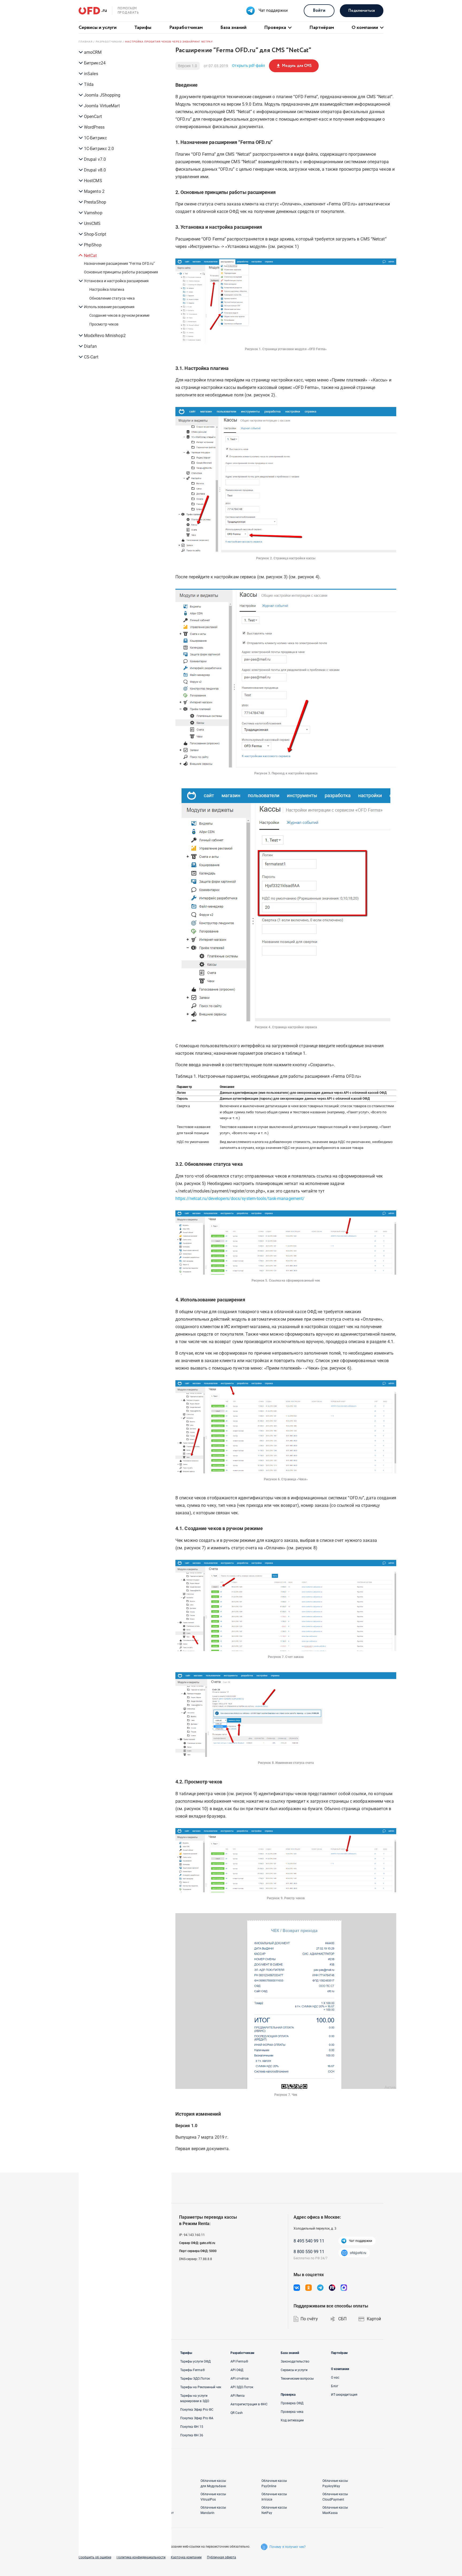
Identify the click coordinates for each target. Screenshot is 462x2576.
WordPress (94, 127)
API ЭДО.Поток (242, 2387)
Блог (335, 2386)
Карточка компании (186, 2557)
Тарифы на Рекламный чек (201, 2387)
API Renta (238, 2396)
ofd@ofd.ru (358, 2253)
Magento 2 (94, 191)
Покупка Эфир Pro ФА (197, 2418)
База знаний (233, 28)
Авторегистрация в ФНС (249, 2404)
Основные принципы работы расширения (121, 272)
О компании (365, 28)
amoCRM (93, 52)
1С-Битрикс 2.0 (99, 149)
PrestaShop (95, 202)
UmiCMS (92, 223)
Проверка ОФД (292, 2403)
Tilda (89, 84)
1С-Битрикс (95, 138)
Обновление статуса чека (112, 298)
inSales (91, 74)
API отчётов (240, 2379)
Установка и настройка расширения (116, 281)
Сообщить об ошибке (95, 2557)
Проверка (275, 28)
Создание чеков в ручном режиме (119, 315)
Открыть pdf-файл (249, 66)
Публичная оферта (222, 2557)
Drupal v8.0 (95, 170)
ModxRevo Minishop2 (105, 336)
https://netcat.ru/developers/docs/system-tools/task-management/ (240, 1199)
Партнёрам (322, 28)
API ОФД (237, 2370)
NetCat (91, 256)
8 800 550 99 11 (309, 2252)
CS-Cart (91, 357)
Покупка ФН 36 (192, 2435)
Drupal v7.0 (95, 159)
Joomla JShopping (102, 95)
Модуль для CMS (294, 66)
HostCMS (93, 181)
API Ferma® (239, 2361)
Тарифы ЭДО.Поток (195, 2379)
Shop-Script (95, 234)
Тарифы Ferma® (192, 2370)
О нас (335, 2378)
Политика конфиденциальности (141, 2557)
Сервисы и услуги (98, 28)
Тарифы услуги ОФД (195, 2361)
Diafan (91, 346)
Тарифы (143, 28)
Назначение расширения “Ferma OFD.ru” (120, 263)
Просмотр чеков (104, 324)
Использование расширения (109, 307)
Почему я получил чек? (288, 2547)
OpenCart (93, 116)
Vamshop (93, 213)
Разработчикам (186, 28)
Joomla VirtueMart (102, 106)
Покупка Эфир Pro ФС (197, 2410)
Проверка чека (292, 2412)
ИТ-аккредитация (344, 2395)
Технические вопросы (297, 2379)
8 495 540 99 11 (309, 2241)
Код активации (292, 2420)
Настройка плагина (107, 289)
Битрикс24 (95, 63)
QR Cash (237, 2413)
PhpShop (93, 245)
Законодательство (295, 2361)
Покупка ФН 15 (192, 2427)
